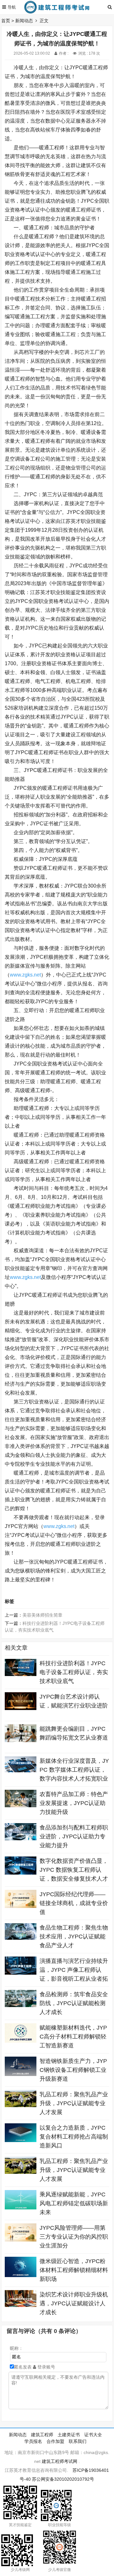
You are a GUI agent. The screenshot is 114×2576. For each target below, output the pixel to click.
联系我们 (78, 2441)
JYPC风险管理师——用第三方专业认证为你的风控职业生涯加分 (74, 2237)
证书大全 (93, 2435)
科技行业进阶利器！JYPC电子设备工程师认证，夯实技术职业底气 (74, 1672)
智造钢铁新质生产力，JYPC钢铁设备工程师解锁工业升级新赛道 (73, 2070)
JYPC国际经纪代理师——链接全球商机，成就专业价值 (74, 1903)
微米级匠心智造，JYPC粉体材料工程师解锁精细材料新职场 (74, 2270)
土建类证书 (69, 2435)
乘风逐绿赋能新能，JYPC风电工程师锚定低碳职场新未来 (74, 2203)
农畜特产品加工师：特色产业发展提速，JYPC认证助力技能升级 (74, 1803)
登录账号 (46, 2367)
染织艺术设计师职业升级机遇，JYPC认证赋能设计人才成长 (74, 2303)
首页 (6, 21)
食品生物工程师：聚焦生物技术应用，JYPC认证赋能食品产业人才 (74, 1937)
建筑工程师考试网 (60, 2461)
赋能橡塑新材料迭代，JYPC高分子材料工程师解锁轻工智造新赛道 (73, 2037)
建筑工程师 (42, 2435)
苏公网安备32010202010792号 (63, 2479)
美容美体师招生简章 (42, 1615)
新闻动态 (24, 21)
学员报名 (33, 2441)
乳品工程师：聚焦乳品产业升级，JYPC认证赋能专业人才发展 (74, 2103)
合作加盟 (55, 2441)
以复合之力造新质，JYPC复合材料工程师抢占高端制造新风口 (74, 2137)
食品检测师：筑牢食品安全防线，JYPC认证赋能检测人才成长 (74, 2003)
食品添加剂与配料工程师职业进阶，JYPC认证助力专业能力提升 (74, 1836)
